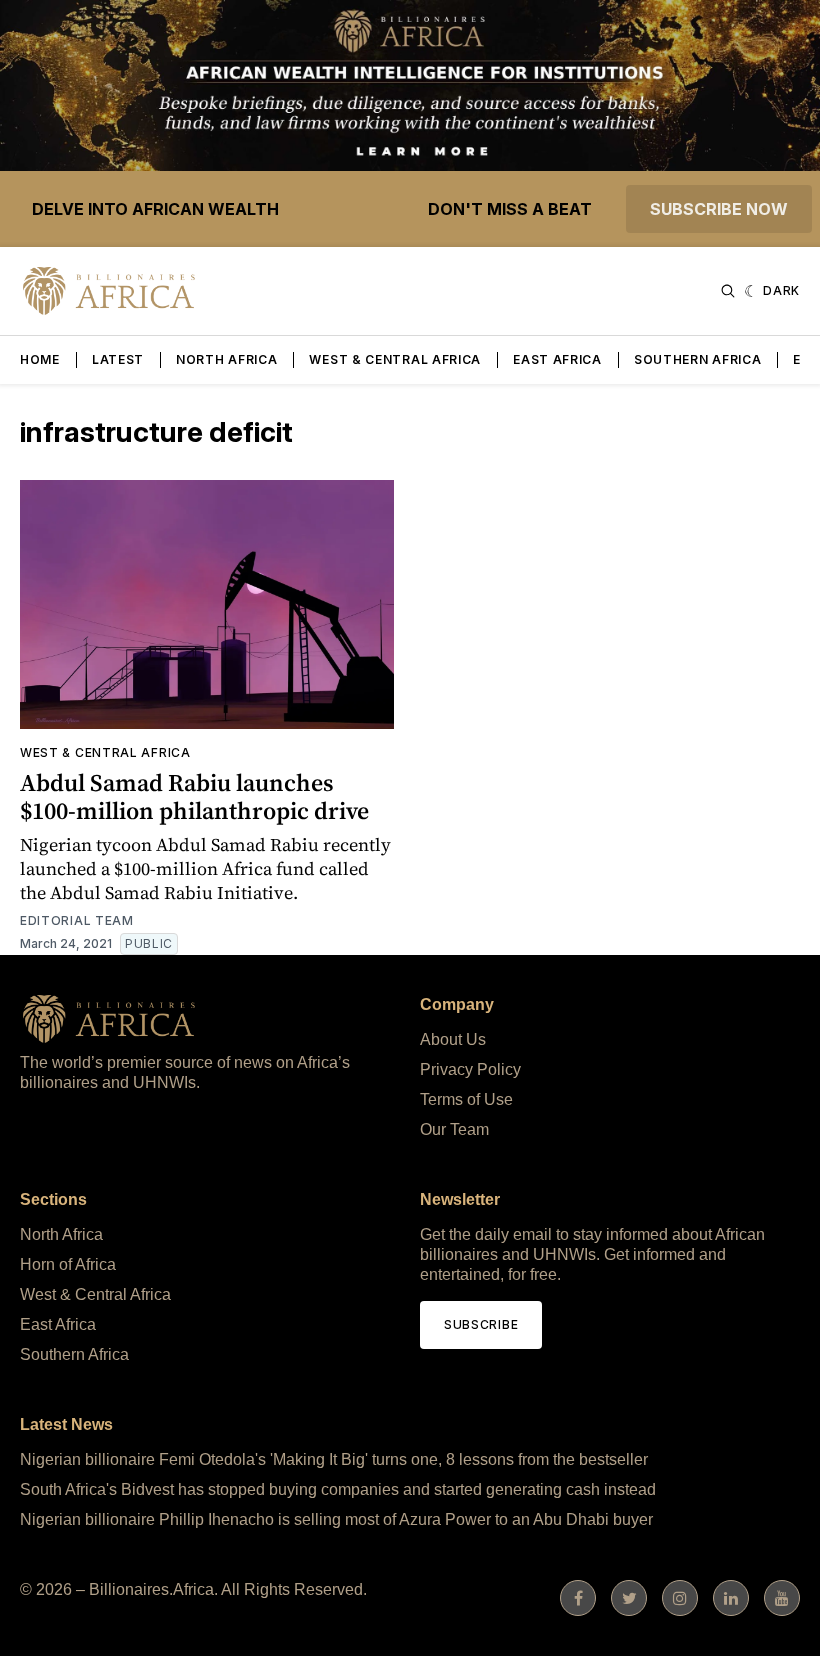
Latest (118, 359)
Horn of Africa (68, 1264)
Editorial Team (77, 920)
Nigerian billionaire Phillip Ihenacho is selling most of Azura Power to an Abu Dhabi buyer (336, 1519)
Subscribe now (719, 209)
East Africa (557, 359)
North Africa (226, 359)
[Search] (728, 291)
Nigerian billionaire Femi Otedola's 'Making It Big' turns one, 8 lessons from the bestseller (334, 1459)
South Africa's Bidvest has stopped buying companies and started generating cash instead (338, 1489)
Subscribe (481, 1324)
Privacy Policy (470, 1069)
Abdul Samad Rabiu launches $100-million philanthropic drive (194, 796)
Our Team (454, 1129)
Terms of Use (466, 1099)
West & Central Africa (395, 359)
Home (40, 359)
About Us (453, 1039)
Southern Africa (698, 359)
